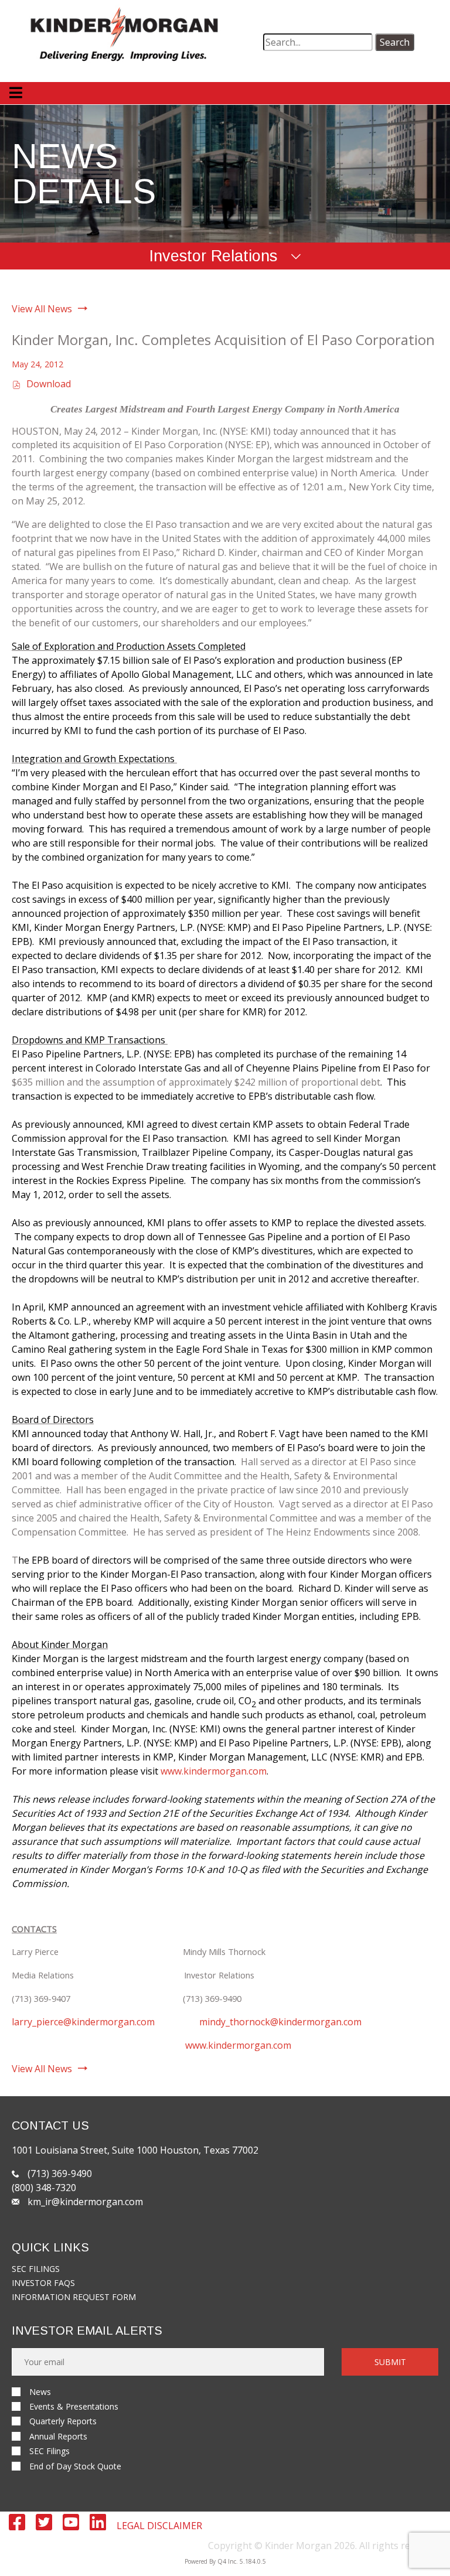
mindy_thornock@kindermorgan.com (280, 2022)
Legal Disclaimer (159, 2526)
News (40, 2392)
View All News (42, 309)
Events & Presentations (74, 2406)
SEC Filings (36, 2269)
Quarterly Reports (63, 2421)
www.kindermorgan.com (214, 1771)
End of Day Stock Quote (75, 2466)
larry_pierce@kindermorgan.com (83, 2022)
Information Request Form (74, 2297)
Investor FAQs (43, 2283)
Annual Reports (58, 2436)
